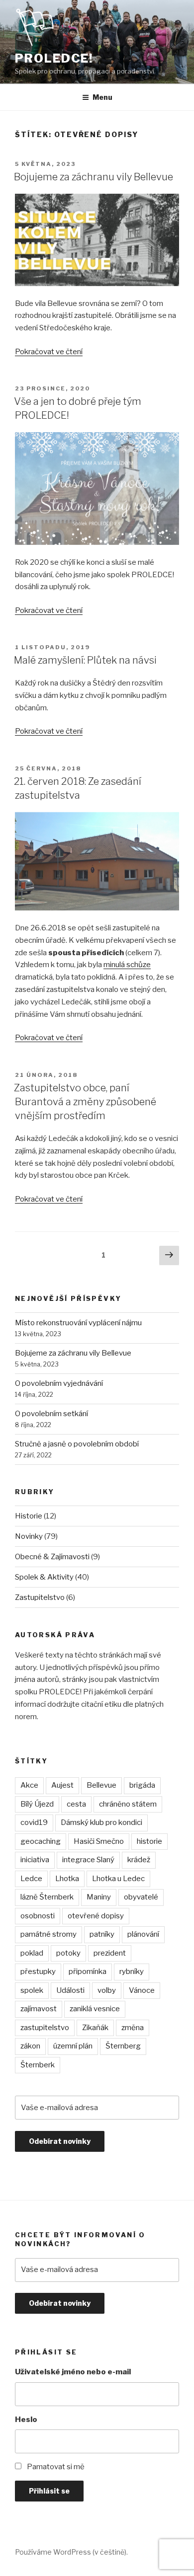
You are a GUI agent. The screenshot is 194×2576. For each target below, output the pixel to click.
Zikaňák (95, 2028)
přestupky (38, 1971)
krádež (139, 1860)
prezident (110, 1953)
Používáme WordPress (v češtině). (71, 2552)
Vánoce (142, 1990)
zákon (30, 2046)
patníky (102, 1934)
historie (149, 1841)
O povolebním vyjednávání (59, 1383)
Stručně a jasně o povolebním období (77, 1444)
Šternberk (38, 2065)
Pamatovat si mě (56, 2467)
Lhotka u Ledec (118, 1879)
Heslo (26, 2420)
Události (70, 1990)
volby (107, 1990)
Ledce (31, 1879)
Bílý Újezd (37, 1804)
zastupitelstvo (45, 2028)
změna (133, 2028)
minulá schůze (127, 965)
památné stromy (48, 1934)
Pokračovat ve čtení (49, 352)
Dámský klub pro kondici (101, 1822)
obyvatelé (141, 1897)
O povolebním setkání (51, 1414)
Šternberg (123, 2046)
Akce (29, 1785)
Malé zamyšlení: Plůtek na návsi (85, 660)
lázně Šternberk (47, 1897)
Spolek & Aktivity (44, 1577)
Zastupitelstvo (40, 1597)
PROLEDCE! (54, 58)
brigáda (142, 1785)
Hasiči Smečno (99, 1841)
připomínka (88, 1971)
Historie (29, 1516)
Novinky (29, 1536)
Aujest (62, 1785)
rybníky (132, 1971)
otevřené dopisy (96, 1916)
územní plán (73, 2046)
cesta (76, 1804)
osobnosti (38, 1916)
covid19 (34, 1822)
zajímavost (39, 2009)
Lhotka (67, 1879)
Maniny (99, 1897)
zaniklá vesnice (95, 2009)
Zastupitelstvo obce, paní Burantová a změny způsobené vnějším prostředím (85, 1102)
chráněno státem (128, 1804)
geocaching (41, 1841)
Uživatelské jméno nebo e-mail (73, 2372)
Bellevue (101, 1785)
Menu (102, 97)
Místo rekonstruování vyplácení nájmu (78, 1323)
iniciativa (35, 1860)
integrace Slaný (88, 1860)
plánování (143, 1934)
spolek (32, 1990)
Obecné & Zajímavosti (52, 1557)
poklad (32, 1953)
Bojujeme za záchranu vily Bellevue (94, 177)
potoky (68, 1953)
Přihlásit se (49, 2491)
